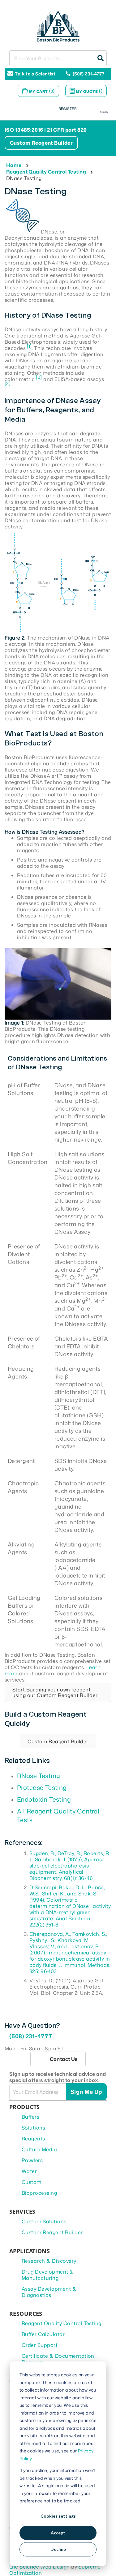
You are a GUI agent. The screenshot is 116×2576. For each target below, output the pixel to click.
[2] (39, 377)
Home (14, 165)
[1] (29, 346)
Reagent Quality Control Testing (46, 172)
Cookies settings (58, 2516)
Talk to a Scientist (35, 74)
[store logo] (58, 25)
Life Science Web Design (40, 2567)
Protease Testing (42, 1787)
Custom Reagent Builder (41, 143)
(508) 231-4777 (89, 74)
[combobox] (58, 58)
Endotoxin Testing (44, 1799)
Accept (58, 2533)
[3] (8, 383)
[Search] (99, 58)
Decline (58, 2549)
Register (68, 109)
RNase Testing (39, 1776)
